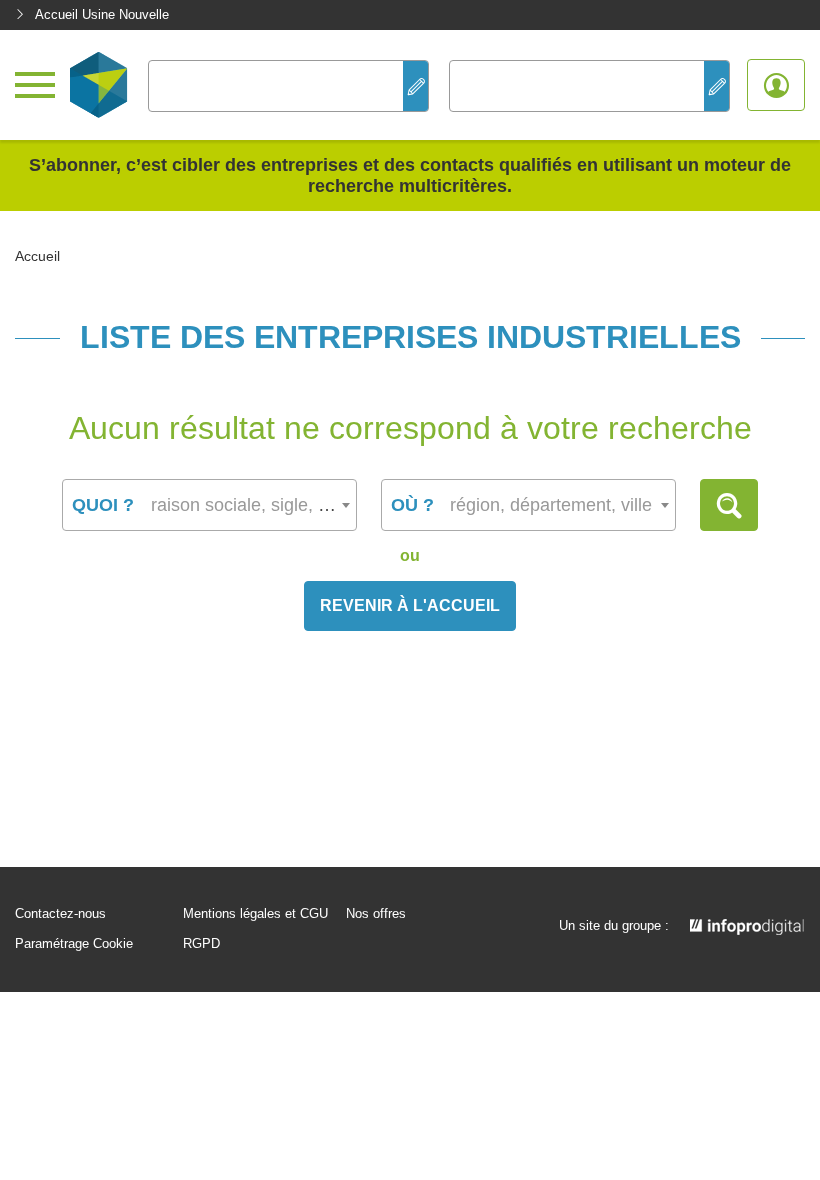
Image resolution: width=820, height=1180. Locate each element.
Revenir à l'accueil (410, 605)
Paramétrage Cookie (74, 944)
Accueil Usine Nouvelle (102, 14)
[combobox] (209, 505)
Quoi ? (103, 505)
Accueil (37, 256)
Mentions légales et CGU (255, 914)
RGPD (201, 944)
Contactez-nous (60, 914)
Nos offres (376, 914)
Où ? (412, 505)
